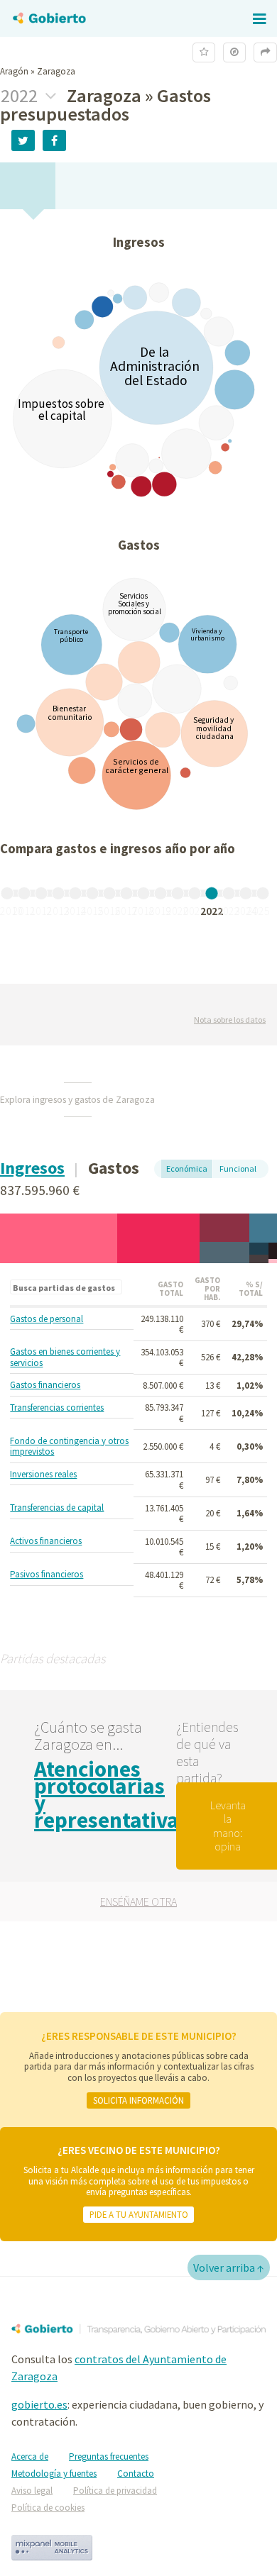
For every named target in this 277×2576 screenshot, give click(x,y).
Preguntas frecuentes (109, 2456)
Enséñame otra (138, 1902)
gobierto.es (39, 2404)
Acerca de (30, 2456)
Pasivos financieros (47, 1575)
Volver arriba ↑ (229, 2267)
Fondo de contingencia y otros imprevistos (69, 1447)
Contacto (136, 2474)
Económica (187, 1168)
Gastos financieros (45, 1385)
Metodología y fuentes (54, 2474)
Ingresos (32, 1168)
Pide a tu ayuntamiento (139, 2214)
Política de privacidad (115, 2491)
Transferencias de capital (57, 1508)
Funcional (238, 1168)
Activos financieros (46, 1541)
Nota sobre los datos (230, 1020)
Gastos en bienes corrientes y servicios (65, 1357)
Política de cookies (48, 2508)
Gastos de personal (47, 1319)
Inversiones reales (43, 1475)
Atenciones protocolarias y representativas (111, 1794)
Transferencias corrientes (57, 1408)
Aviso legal (32, 2491)
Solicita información (138, 2100)
